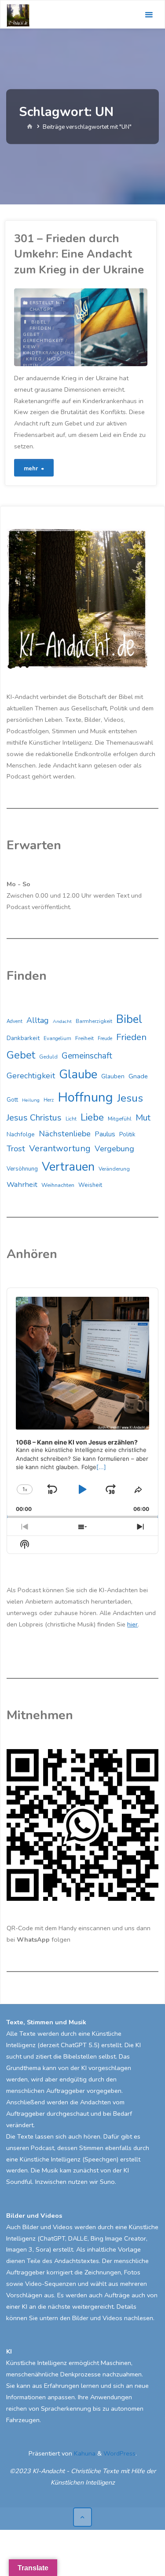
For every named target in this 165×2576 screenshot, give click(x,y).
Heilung (31, 1100)
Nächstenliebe (65, 1134)
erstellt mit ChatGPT (48, 306)
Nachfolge (21, 1134)
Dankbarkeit (23, 1038)
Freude (105, 1039)
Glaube (78, 1075)
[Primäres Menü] (149, 15)
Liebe (92, 1117)
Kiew (29, 347)
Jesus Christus (34, 1118)
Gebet (31, 335)
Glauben (113, 1076)
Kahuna (84, 2453)
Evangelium (57, 1038)
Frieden (40, 328)
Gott (12, 1100)
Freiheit (84, 1038)
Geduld (48, 1057)
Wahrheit (22, 1184)
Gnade (138, 1076)
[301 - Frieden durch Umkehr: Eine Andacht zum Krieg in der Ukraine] (114, 327)
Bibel (39, 322)
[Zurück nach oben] (82, 2517)
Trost (16, 1149)
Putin (31, 366)
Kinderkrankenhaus (52, 353)
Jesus (130, 1098)
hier (132, 1624)
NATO (54, 359)
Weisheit (90, 1185)
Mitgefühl (120, 1119)
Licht (71, 1119)
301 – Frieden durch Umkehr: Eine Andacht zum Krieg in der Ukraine (79, 254)
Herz (49, 1100)
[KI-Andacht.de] (18, 15)
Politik (127, 1135)
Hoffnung (85, 1097)
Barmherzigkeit (94, 1021)
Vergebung (114, 1149)
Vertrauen (68, 1167)
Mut (143, 1118)
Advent (15, 1021)
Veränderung (114, 1169)
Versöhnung (22, 1169)
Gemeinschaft (87, 1056)
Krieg (34, 359)
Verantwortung (60, 1148)
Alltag (38, 1020)
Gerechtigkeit (43, 341)
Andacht (62, 1021)
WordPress (119, 2453)
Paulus (105, 1134)
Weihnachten (58, 1185)
